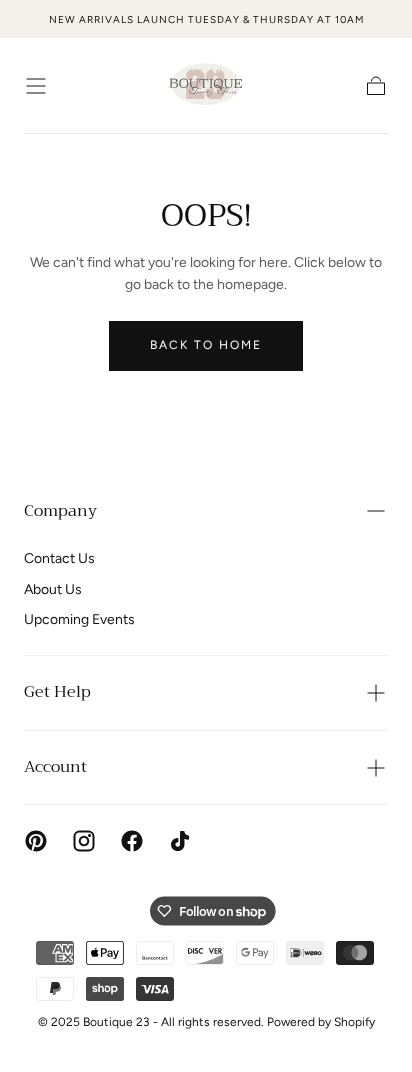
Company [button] (60, 511)
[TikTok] (180, 841)
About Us (53, 589)
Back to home (206, 345)
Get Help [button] (57, 692)
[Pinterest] (36, 841)
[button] (36, 86)
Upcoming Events (79, 619)
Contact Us (59, 558)
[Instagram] (84, 841)
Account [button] (55, 767)
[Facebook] (132, 841)
